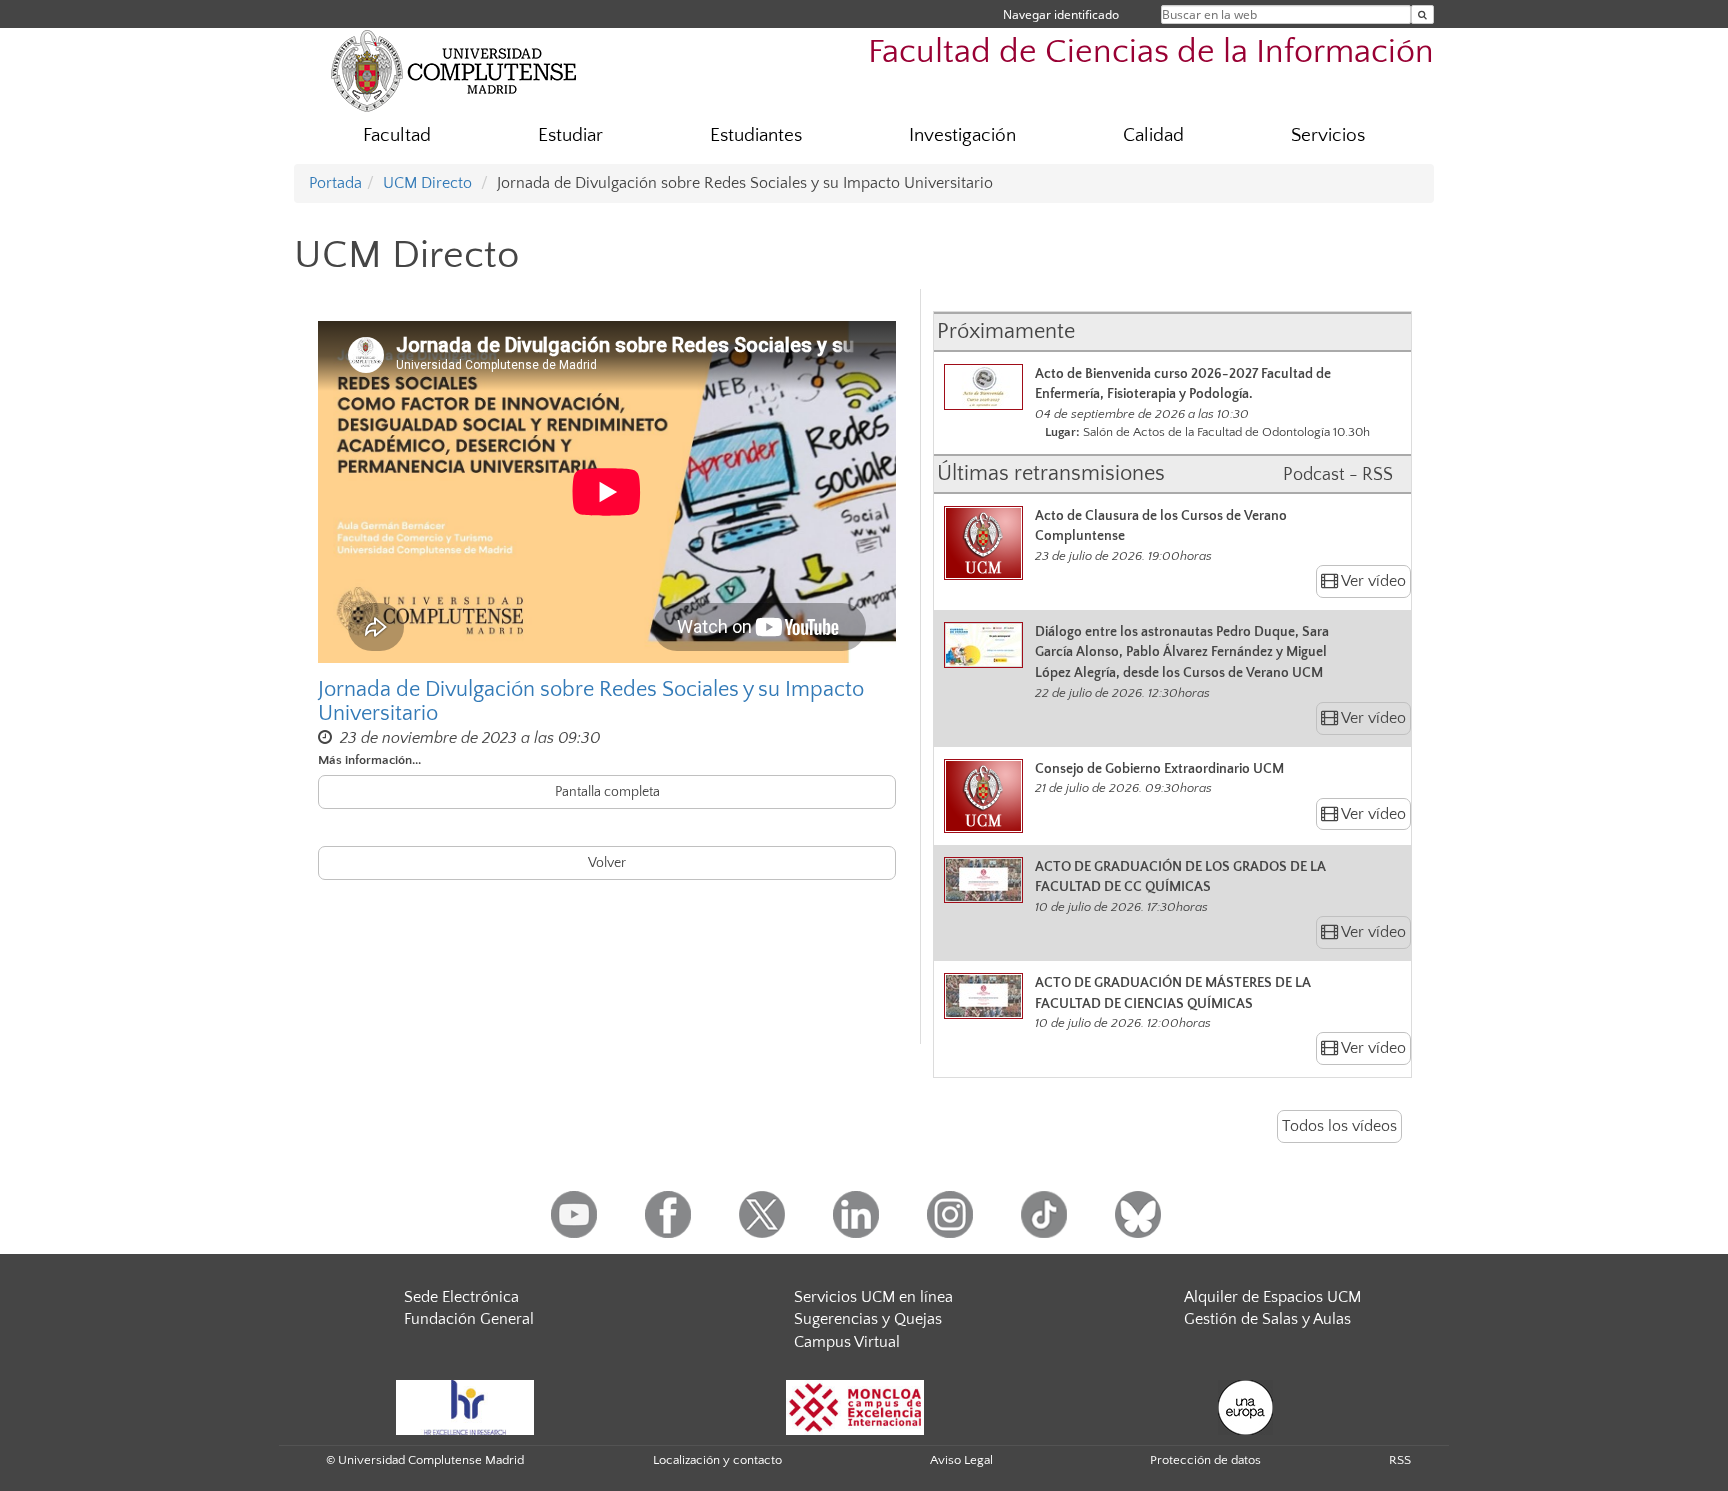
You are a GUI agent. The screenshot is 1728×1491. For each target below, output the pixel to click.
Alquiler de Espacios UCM (1272, 1297)
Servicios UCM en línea (873, 1297)
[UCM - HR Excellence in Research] (465, 1406)
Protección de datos (1205, 1460)
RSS (1400, 1460)
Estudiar (570, 135)
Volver (607, 863)
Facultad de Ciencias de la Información (1151, 52)
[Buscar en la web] (1422, 14)
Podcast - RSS (1338, 475)
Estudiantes (756, 135)
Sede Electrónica (461, 1297)
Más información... (369, 760)
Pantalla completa (607, 792)
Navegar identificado (1061, 14)
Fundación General (469, 1319)
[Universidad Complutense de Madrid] (454, 70)
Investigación (962, 135)
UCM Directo (427, 183)
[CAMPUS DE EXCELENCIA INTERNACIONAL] (855, 1406)
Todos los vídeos (1339, 1126)
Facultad (397, 135)
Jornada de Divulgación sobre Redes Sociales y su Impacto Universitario (591, 702)
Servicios (1328, 135)
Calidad (1153, 135)
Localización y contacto (717, 1460)
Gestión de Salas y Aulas (1267, 1319)
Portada (335, 183)
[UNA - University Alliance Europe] (1245, 1406)
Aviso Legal (961, 1460)
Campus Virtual (847, 1342)
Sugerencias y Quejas (868, 1319)
